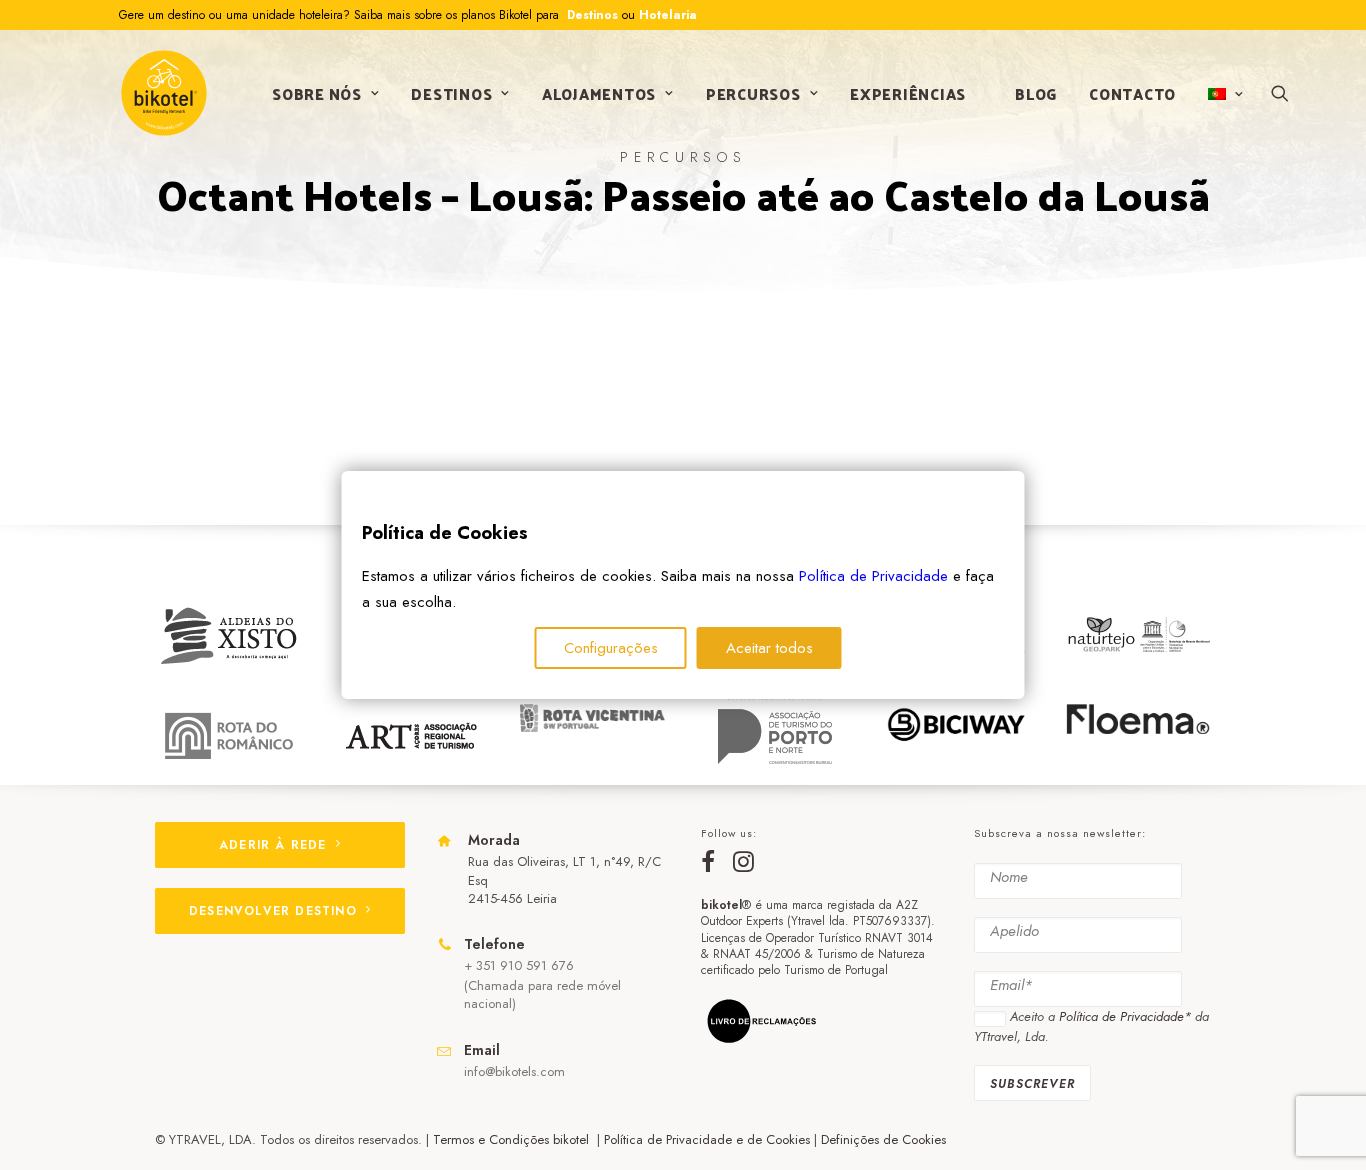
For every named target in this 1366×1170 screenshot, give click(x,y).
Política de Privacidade (873, 576)
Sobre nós (317, 93)
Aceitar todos (769, 648)
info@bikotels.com (514, 1071)
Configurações (611, 648)
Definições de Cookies (883, 1139)
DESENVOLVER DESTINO (273, 911)
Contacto (1132, 93)
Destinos (590, 15)
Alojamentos (599, 93)
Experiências (908, 93)
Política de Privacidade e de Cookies (707, 1139)
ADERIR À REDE (273, 845)
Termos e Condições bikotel (513, 1139)
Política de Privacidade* (1125, 1016)
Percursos (753, 93)
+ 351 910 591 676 (519, 965)
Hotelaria (668, 15)
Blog (1036, 93)
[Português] (1223, 94)
